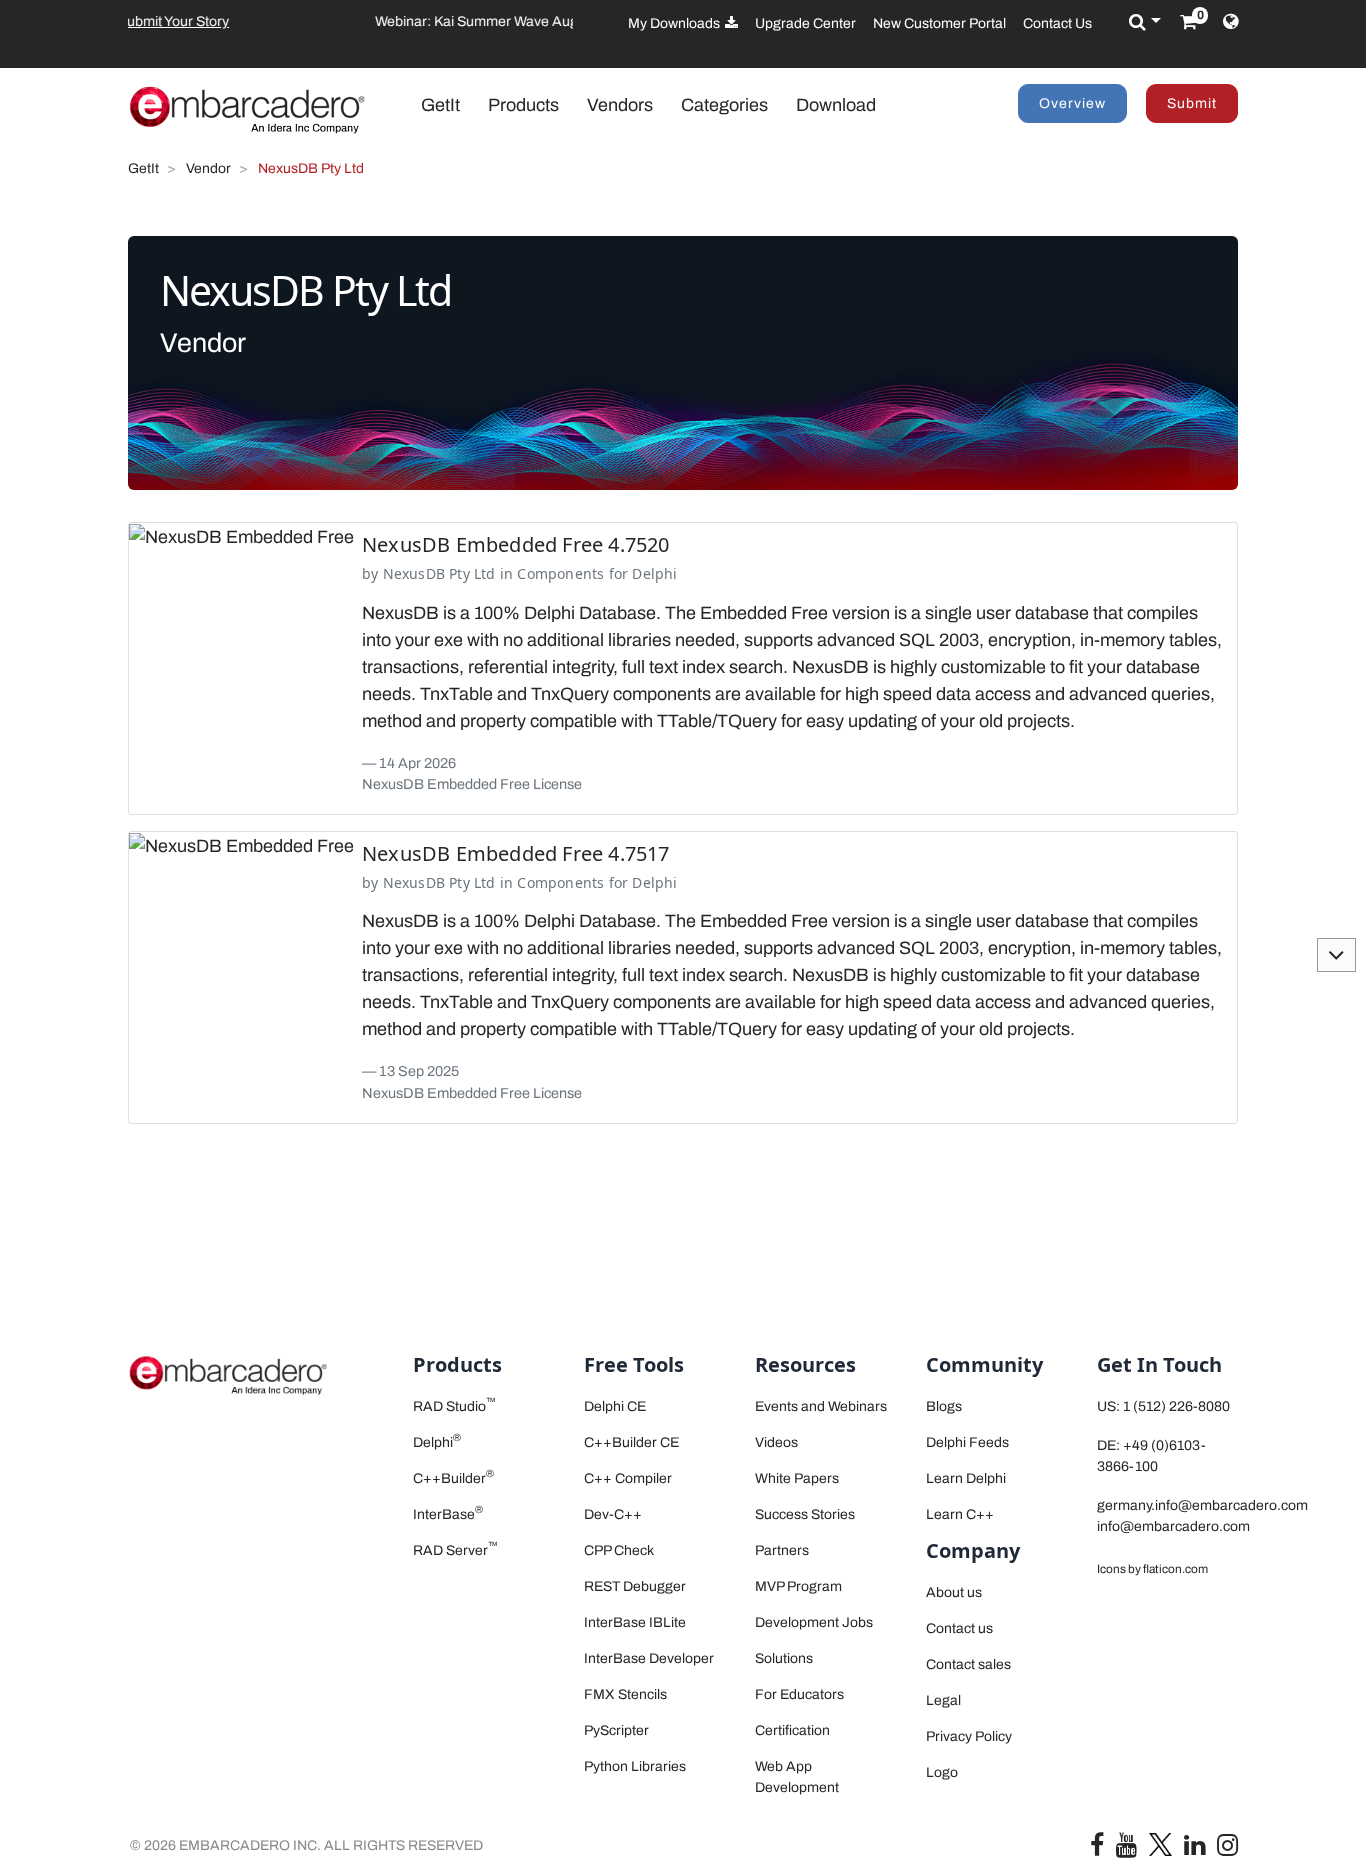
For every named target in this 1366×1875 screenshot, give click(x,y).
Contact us (959, 1628)
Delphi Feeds (967, 1442)
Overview (1072, 103)
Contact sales (968, 1664)
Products (523, 105)
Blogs (944, 1406)
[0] (1188, 22)
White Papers (797, 1478)
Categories (724, 105)
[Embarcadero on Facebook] (1097, 1849)
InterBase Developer (649, 1658)
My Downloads (675, 23)
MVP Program (798, 1586)
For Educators (799, 1694)
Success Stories (805, 1514)
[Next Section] (1336, 955)
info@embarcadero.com (1173, 1526)
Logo (942, 1772)
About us (954, 1592)
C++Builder (453, 1478)
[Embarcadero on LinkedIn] (1194, 1849)
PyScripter (616, 1730)
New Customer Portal (939, 23)
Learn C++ (960, 1514)
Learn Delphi (966, 1478)
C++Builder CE (631, 1442)
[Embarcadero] (247, 109)
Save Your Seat (444, 21)
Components (560, 573)
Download (836, 105)
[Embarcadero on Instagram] (1227, 1849)
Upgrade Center (805, 23)
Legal (943, 1700)
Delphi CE (615, 1406)
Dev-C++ (613, 1514)
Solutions (784, 1658)
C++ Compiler (628, 1478)
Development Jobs (814, 1622)
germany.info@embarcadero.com (1202, 1505)
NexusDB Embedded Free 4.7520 (516, 544)
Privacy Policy (969, 1736)
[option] (350, 22)
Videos (776, 1442)
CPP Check (619, 1550)
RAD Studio (454, 1406)
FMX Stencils (625, 1694)
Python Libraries (635, 1766)
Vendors (620, 105)
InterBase (448, 1514)
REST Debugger (635, 1586)
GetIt (450, 104)
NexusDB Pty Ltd (439, 573)
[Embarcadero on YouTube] (1126, 1849)
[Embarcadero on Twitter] (1160, 1843)
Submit (1192, 103)
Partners (782, 1550)
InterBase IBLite (635, 1622)
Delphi (654, 573)
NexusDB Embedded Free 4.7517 (516, 853)
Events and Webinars (821, 1406)
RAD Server (455, 1550)
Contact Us (1057, 23)
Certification (792, 1730)
